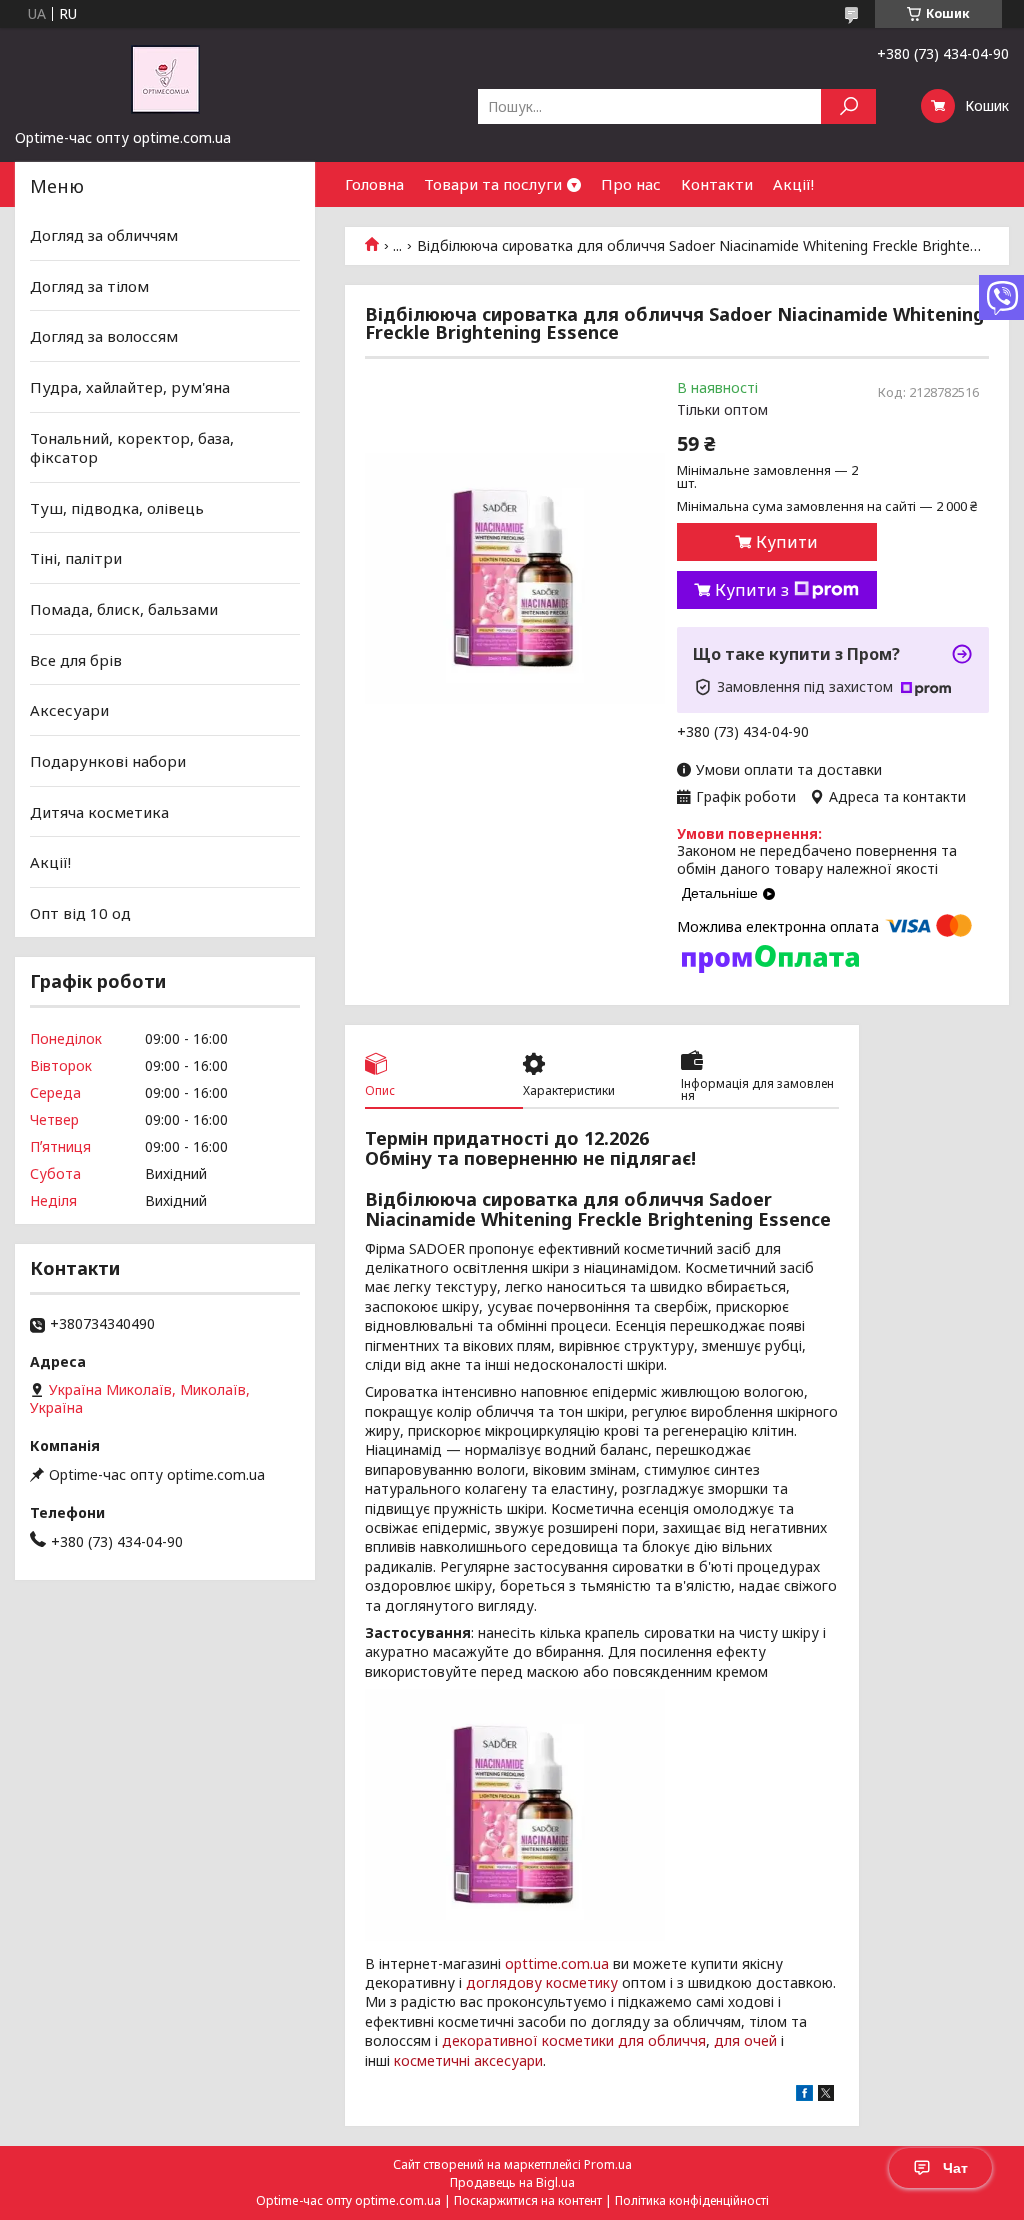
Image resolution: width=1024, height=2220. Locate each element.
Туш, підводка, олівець (117, 508)
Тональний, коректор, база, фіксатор (132, 447)
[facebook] (804, 2095)
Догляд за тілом (89, 286)
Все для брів (76, 660)
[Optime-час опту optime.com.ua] (165, 78)
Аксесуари (69, 710)
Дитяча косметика (99, 811)
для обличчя (662, 2040)
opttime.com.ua (557, 1963)
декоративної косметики (528, 2040)
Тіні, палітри (76, 558)
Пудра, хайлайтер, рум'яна (130, 387)
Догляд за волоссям (104, 336)
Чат (955, 2168)
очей (760, 2040)
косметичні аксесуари (468, 2060)
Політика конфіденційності (692, 2200)
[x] (826, 2095)
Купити (787, 542)
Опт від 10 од (80, 913)
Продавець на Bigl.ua (512, 2182)
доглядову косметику (542, 1982)
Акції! (793, 184)
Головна (374, 184)
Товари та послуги (493, 184)
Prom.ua (608, 2164)
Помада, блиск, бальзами (124, 609)
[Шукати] (848, 106)
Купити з (752, 590)
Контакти (717, 184)
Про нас (631, 184)
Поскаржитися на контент (528, 2200)
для (727, 2040)
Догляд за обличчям (104, 235)
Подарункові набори (108, 761)
